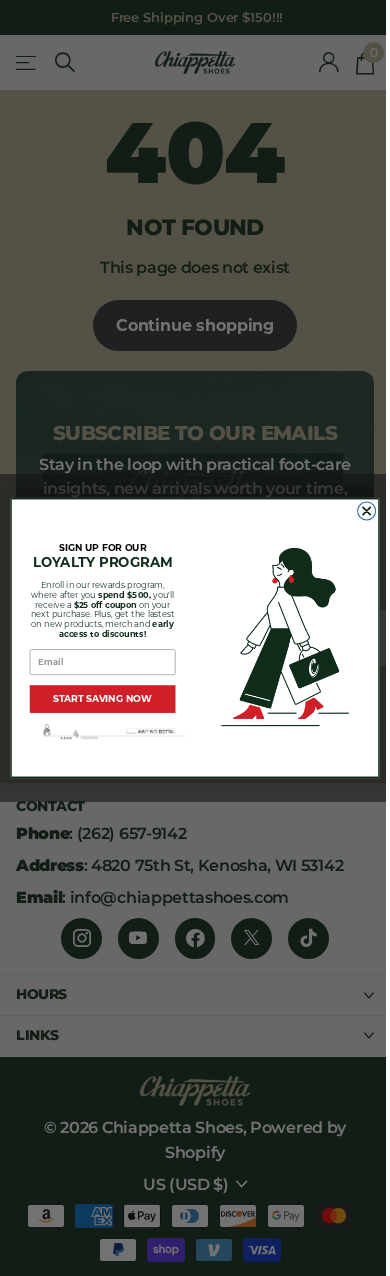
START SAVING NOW (102, 698)
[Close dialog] (367, 511)
